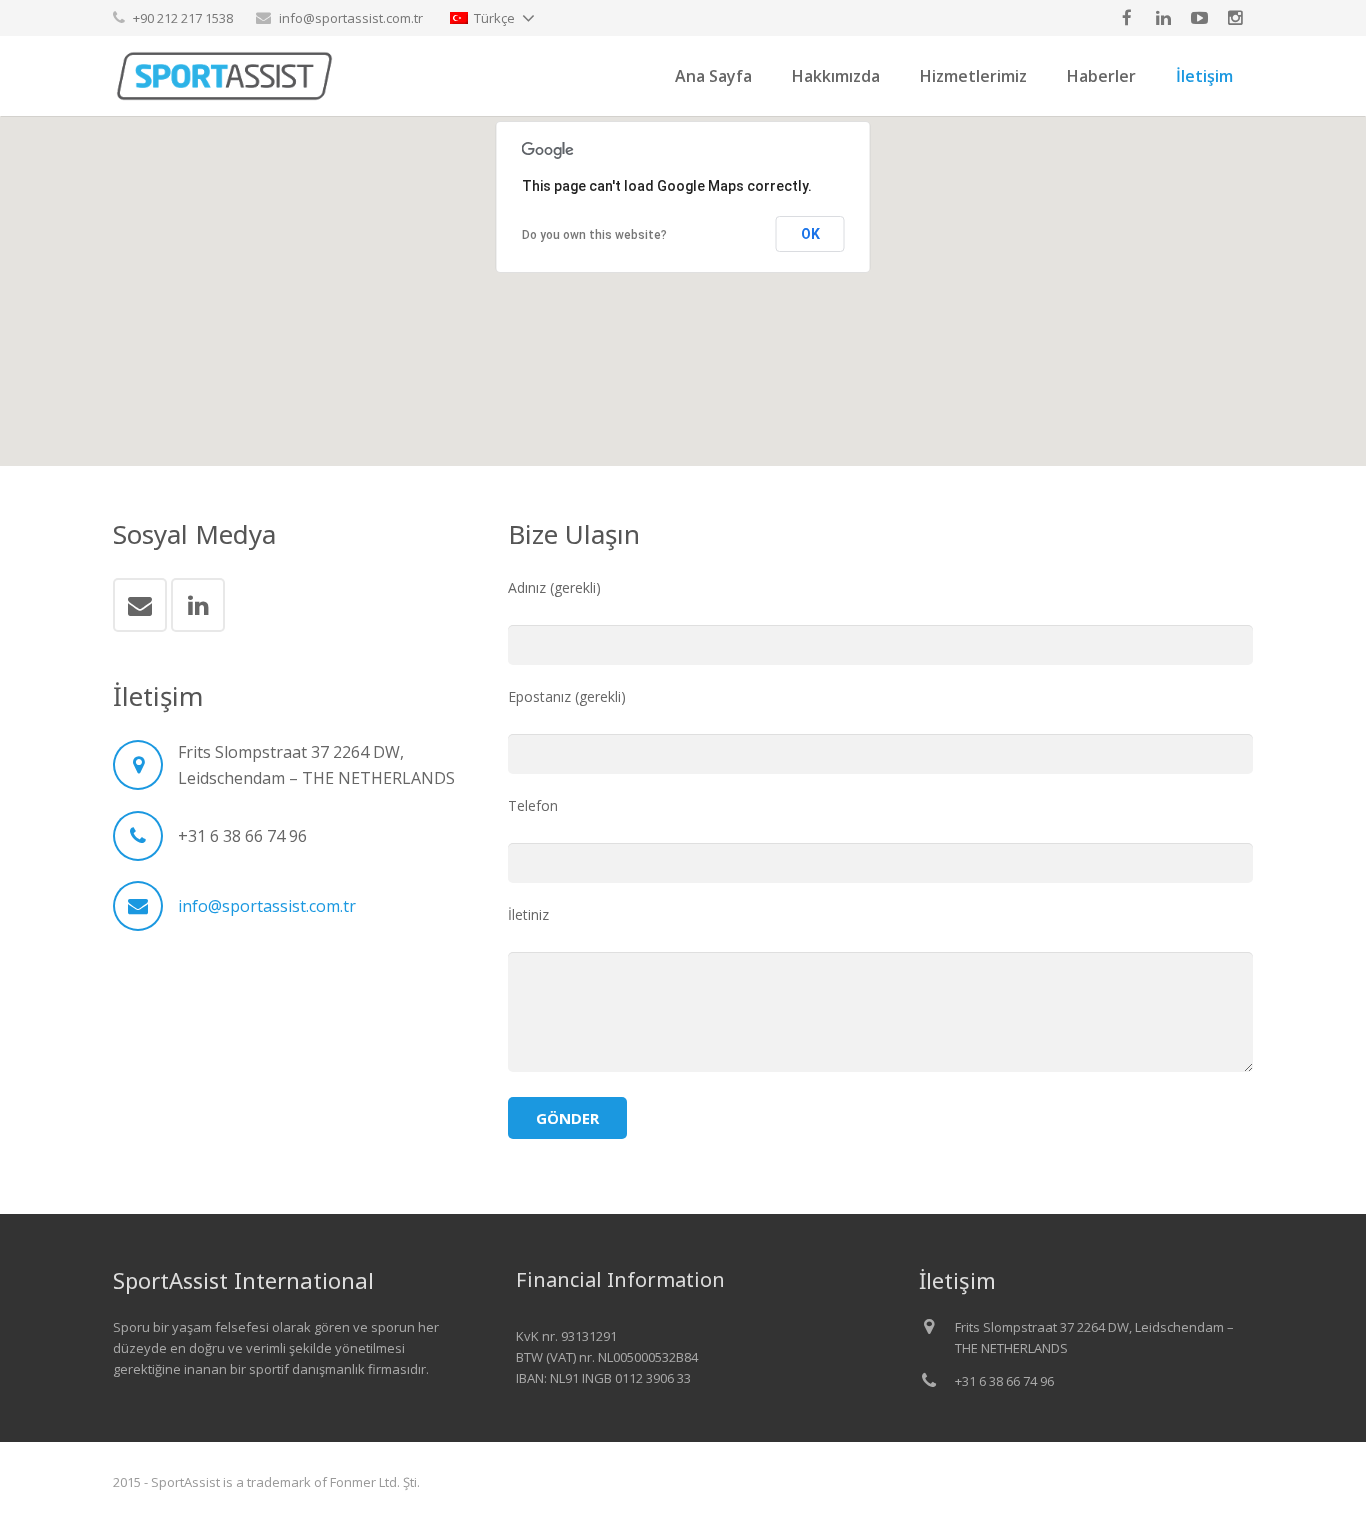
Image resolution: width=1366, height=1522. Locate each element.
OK (810, 234)
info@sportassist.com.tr (351, 18)
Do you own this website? (594, 235)
